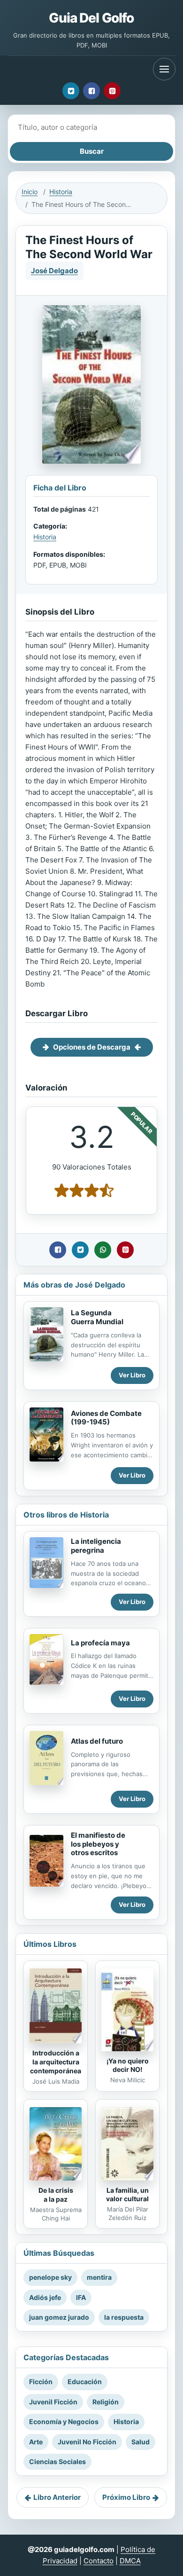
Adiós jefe (45, 2297)
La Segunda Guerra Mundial (97, 1317)
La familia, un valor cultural (127, 2195)
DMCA (130, 2561)
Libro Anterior (57, 2497)
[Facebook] (91, 91)
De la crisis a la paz (56, 2195)
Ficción (41, 2382)
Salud (141, 2442)
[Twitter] (71, 91)
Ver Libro (132, 1375)
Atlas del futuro (97, 1741)
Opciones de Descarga (92, 1047)
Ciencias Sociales (57, 2461)
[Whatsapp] (103, 1250)
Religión (106, 2402)
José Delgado (54, 271)
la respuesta (124, 2317)
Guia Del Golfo (91, 18)
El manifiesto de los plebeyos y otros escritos (98, 1844)
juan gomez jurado (59, 2317)
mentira (99, 2277)
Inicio (30, 192)
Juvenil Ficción (53, 2402)
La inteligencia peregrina (96, 1546)
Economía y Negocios (64, 2422)
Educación (85, 2382)
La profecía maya (100, 1643)
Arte (36, 2442)
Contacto (99, 2561)
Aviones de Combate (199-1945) (106, 1418)
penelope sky (50, 2277)
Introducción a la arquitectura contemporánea (56, 2062)
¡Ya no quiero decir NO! (128, 2065)
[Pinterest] (112, 91)
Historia (61, 192)
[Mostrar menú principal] (164, 69)
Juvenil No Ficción (87, 2442)
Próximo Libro (126, 2497)
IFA (81, 2297)
